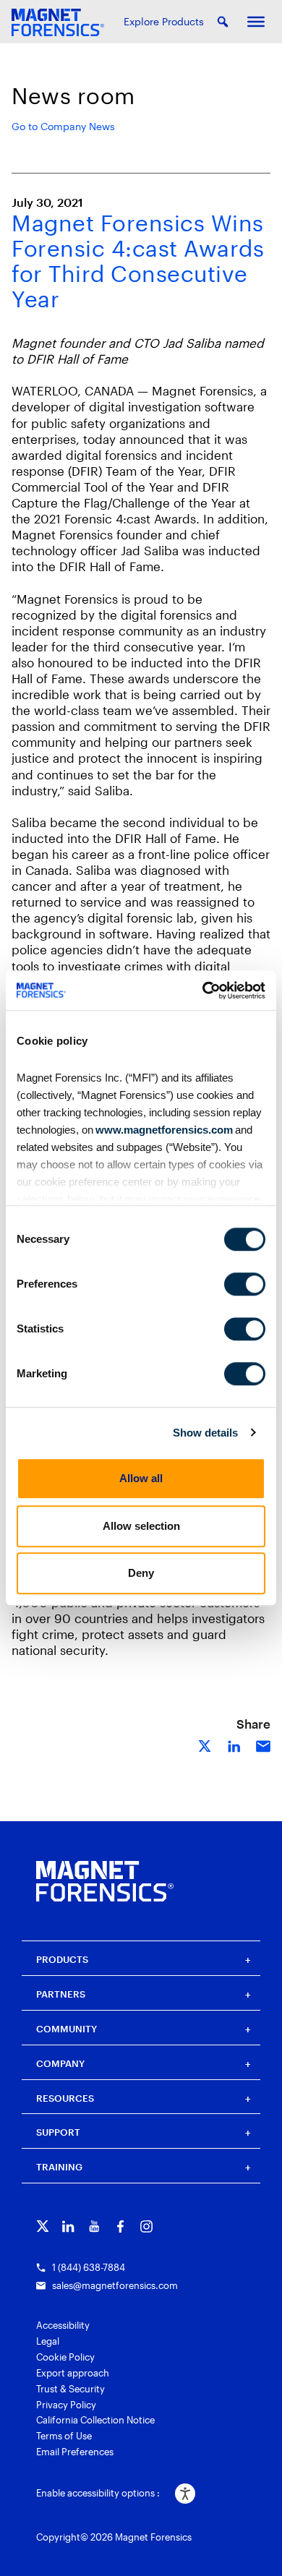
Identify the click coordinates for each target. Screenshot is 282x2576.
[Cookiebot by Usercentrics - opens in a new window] (203, 990)
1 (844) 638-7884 (89, 2267)
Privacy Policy (66, 2405)
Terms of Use (64, 2436)
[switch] (245, 1284)
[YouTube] (94, 2226)
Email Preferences (75, 2452)
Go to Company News (63, 126)
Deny (141, 1573)
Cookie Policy (65, 2357)
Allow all (141, 1478)
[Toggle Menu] (256, 22)
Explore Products (164, 21)
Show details (205, 1433)
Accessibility (63, 2325)
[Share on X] (205, 1745)
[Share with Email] (263, 1745)
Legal (48, 2341)
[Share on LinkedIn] (234, 1745)
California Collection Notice (95, 2420)
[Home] (105, 1881)
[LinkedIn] (68, 2226)
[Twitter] (42, 2226)
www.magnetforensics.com (163, 1130)
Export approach (73, 2373)
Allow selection (141, 1526)
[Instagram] (146, 2226)
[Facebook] (120, 2226)
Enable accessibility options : (98, 2493)
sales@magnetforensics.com (115, 2285)
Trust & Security (70, 2389)
